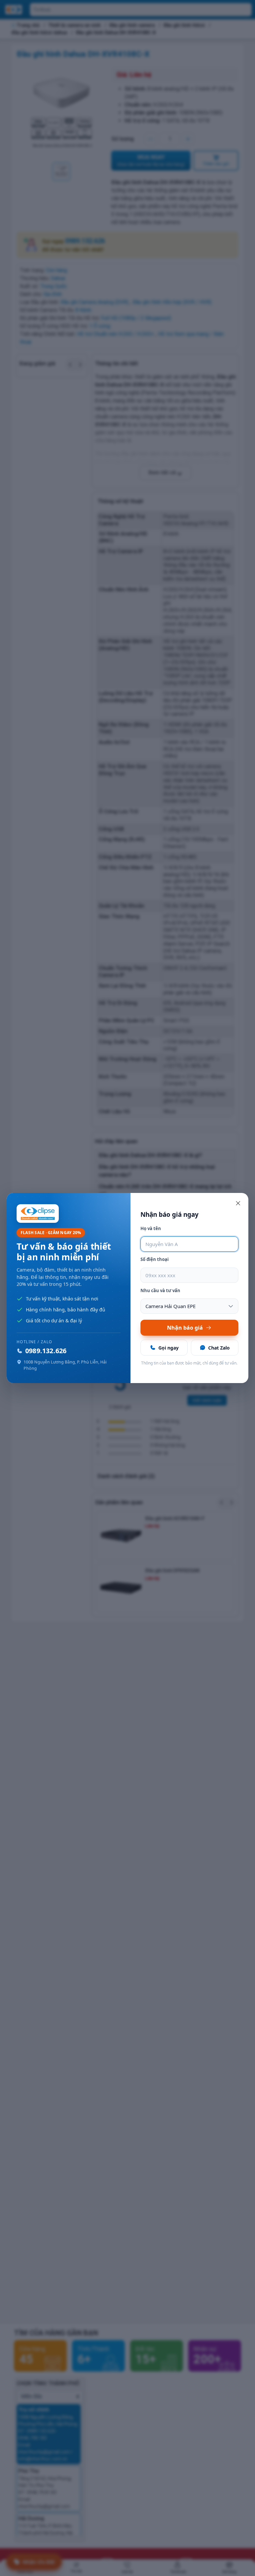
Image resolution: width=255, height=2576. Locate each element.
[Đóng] (238, 1203)
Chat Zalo (219, 1348)
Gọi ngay (169, 1348)
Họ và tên (151, 1228)
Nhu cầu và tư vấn (160, 1290)
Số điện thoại (155, 1259)
